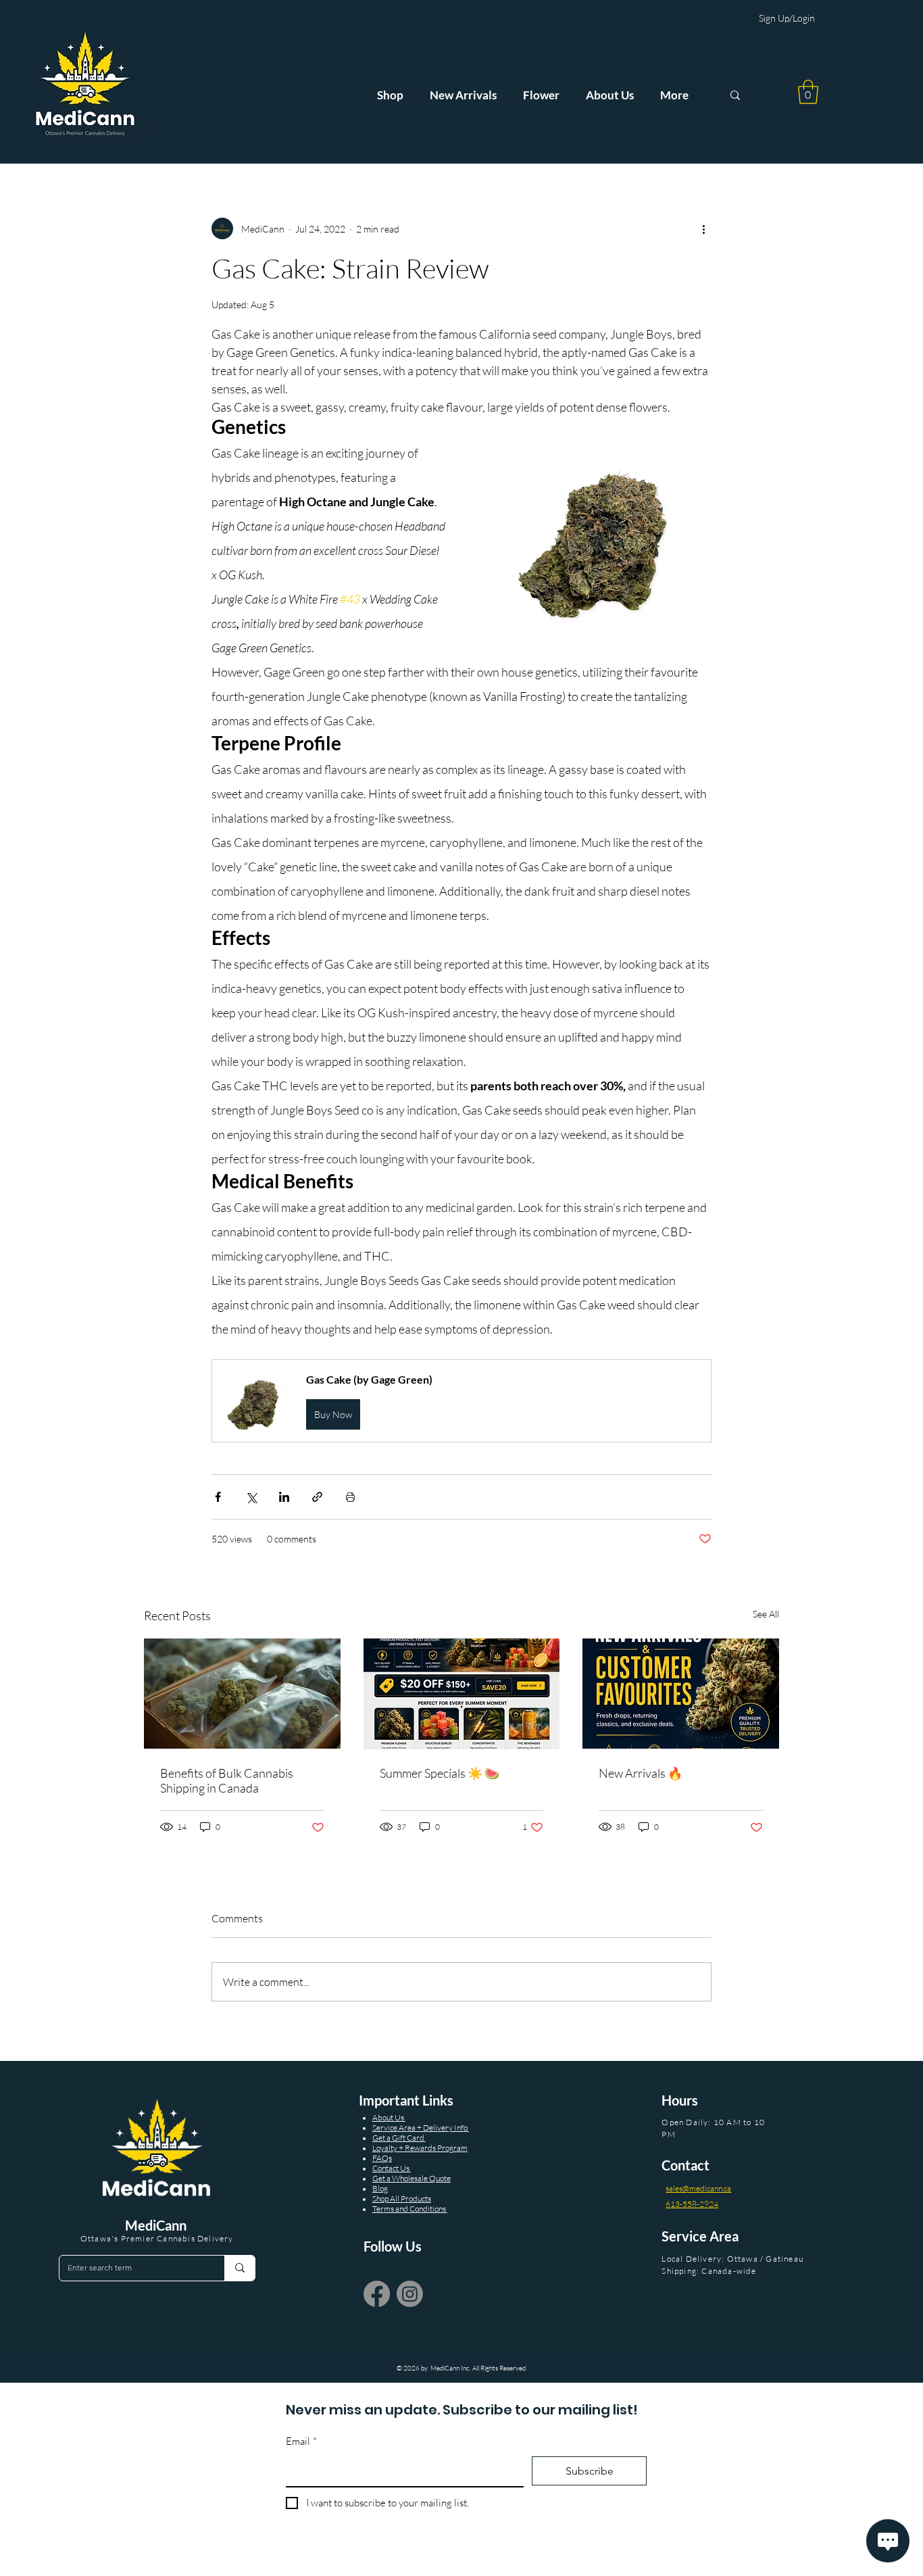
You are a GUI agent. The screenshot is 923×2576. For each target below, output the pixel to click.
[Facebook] (377, 2294)
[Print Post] (350, 1497)
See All (766, 1614)
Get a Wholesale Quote (411, 2178)
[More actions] (703, 228)
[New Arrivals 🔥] (681, 1694)
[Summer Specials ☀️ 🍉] (462, 1694)
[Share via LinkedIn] (284, 1497)
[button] (808, 92)
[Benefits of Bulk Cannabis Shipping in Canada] (242, 1694)
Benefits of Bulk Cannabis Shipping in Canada (227, 1780)
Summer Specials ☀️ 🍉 (440, 1773)
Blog (380, 2188)
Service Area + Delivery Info (421, 2128)
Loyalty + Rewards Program (420, 2148)
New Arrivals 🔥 (641, 1773)
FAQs (382, 2158)
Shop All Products (402, 2198)
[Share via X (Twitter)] (251, 1497)
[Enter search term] (240, 2268)
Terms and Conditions (410, 2209)
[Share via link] (317, 1497)
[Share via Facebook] (218, 1497)
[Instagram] (410, 2294)
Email (301, 2441)
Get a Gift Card (399, 2138)
